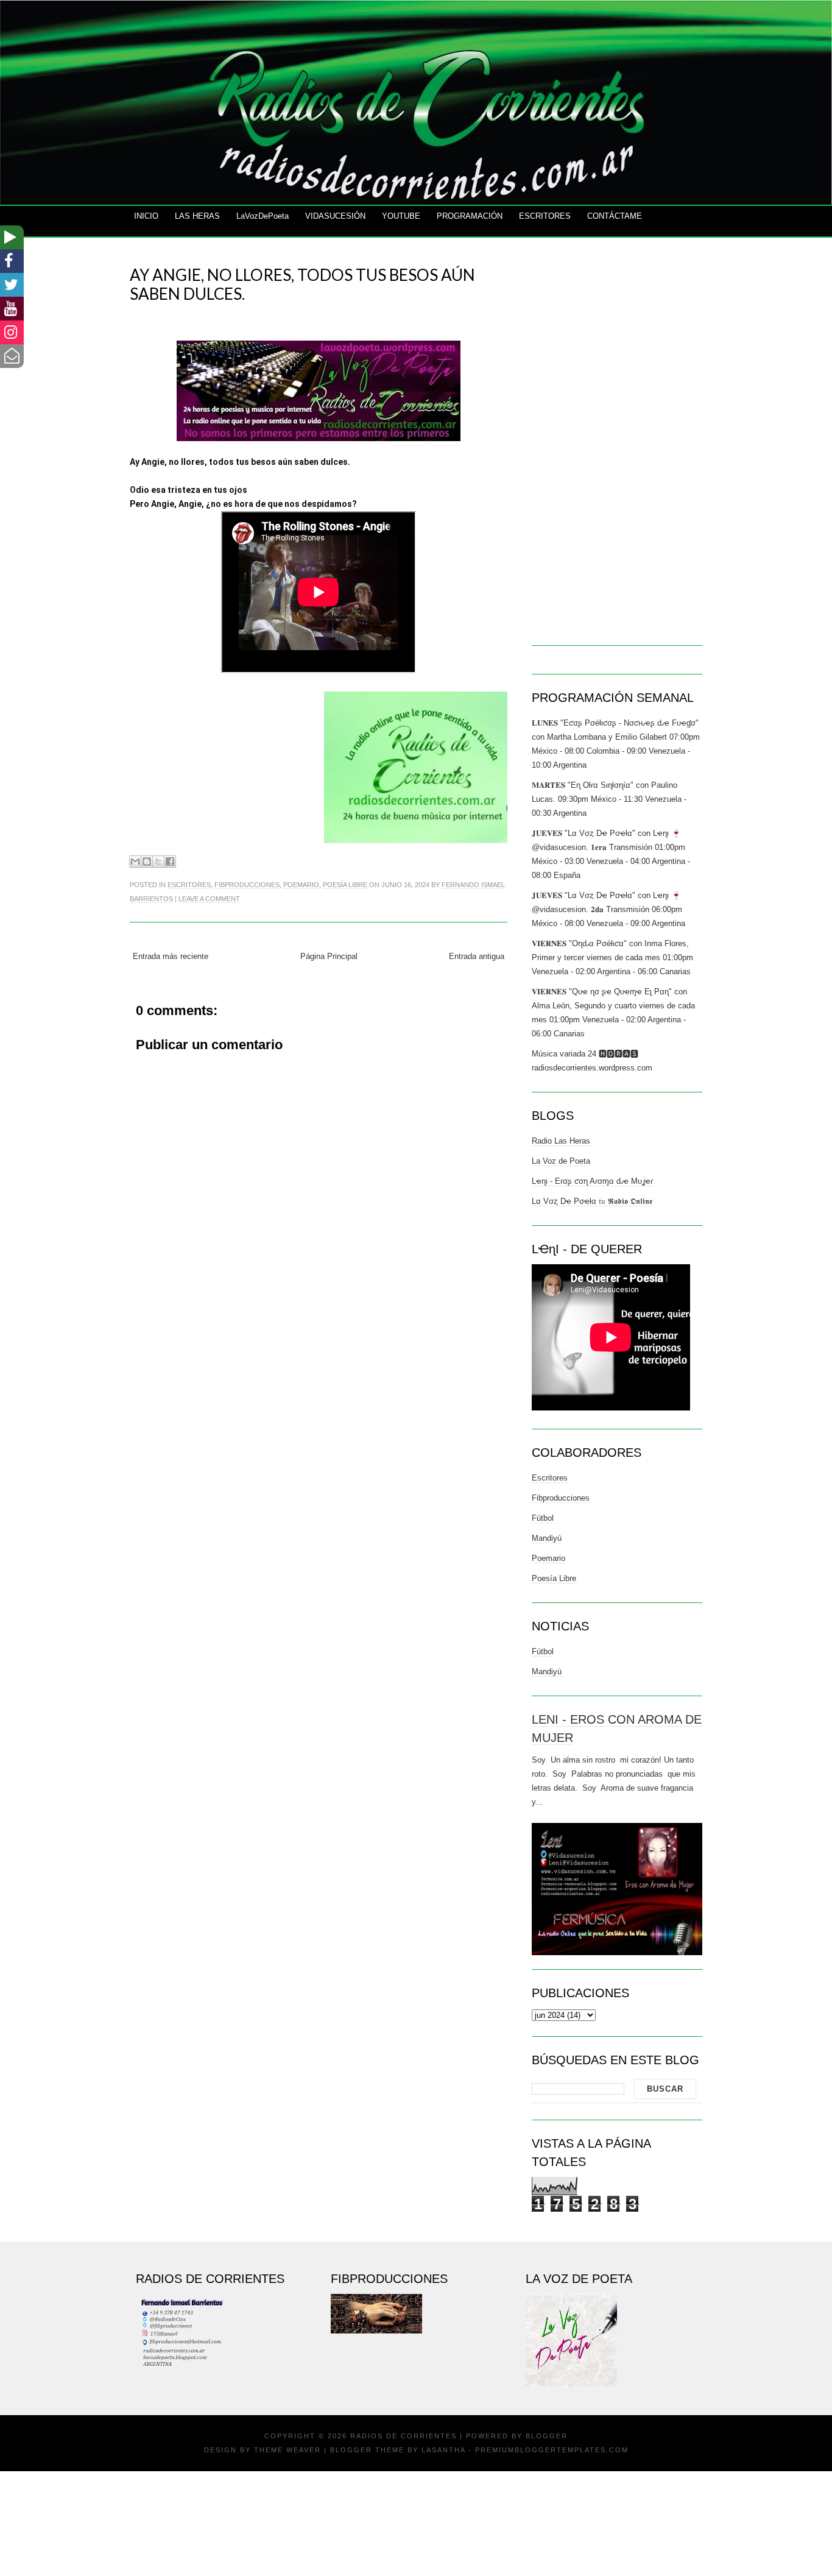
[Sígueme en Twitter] (12, 285)
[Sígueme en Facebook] (12, 261)
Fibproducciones (247, 885)
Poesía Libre (345, 885)
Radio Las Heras (561, 1141)
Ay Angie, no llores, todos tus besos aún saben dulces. (302, 284)
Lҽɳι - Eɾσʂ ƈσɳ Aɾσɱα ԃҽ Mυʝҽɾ (592, 1181)
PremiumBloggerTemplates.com (552, 2450)
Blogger (547, 2436)
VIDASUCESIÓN (335, 216)
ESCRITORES (545, 216)
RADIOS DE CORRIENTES (404, 2436)
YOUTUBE (401, 216)
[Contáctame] (12, 356)
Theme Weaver (287, 2450)
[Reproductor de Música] (12, 237)
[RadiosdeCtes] (12, 309)
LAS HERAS (197, 216)
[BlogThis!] (147, 862)
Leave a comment (209, 899)
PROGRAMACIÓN (470, 216)
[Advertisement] (319, 1440)
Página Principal (329, 956)
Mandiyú (547, 1538)
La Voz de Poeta (561, 1161)
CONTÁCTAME (615, 216)
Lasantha (443, 2450)
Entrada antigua (477, 956)
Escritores (189, 885)
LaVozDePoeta (263, 216)
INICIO (146, 216)
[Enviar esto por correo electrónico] (135, 862)
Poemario (301, 885)
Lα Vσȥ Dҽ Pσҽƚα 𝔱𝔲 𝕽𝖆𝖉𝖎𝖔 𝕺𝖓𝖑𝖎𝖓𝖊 (592, 1201)
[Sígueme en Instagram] (12, 332)
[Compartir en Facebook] (170, 862)
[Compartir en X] (158, 862)
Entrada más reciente (171, 956)
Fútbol (543, 1518)
